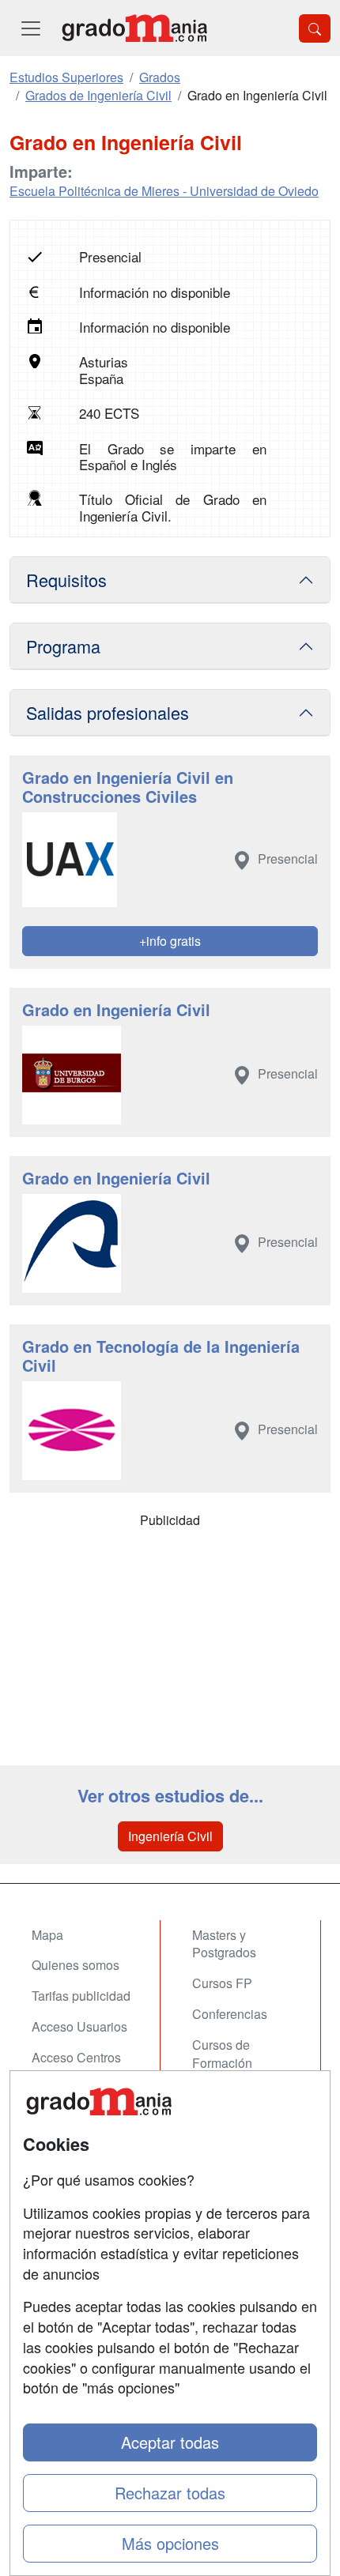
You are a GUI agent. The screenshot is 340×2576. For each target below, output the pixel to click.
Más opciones (170, 2543)
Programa (63, 646)
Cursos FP (222, 1983)
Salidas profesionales (108, 712)
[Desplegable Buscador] (315, 28)
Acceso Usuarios (79, 2026)
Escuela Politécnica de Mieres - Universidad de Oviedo (164, 191)
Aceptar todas (170, 2442)
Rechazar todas (170, 2493)
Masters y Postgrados (224, 1944)
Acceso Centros (76, 2057)
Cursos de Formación (222, 2054)
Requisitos (66, 580)
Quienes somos (76, 1965)
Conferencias (230, 2014)
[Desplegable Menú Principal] (31, 28)
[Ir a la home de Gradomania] (134, 28)
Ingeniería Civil (170, 1836)
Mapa (47, 1935)
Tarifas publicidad (81, 1996)
